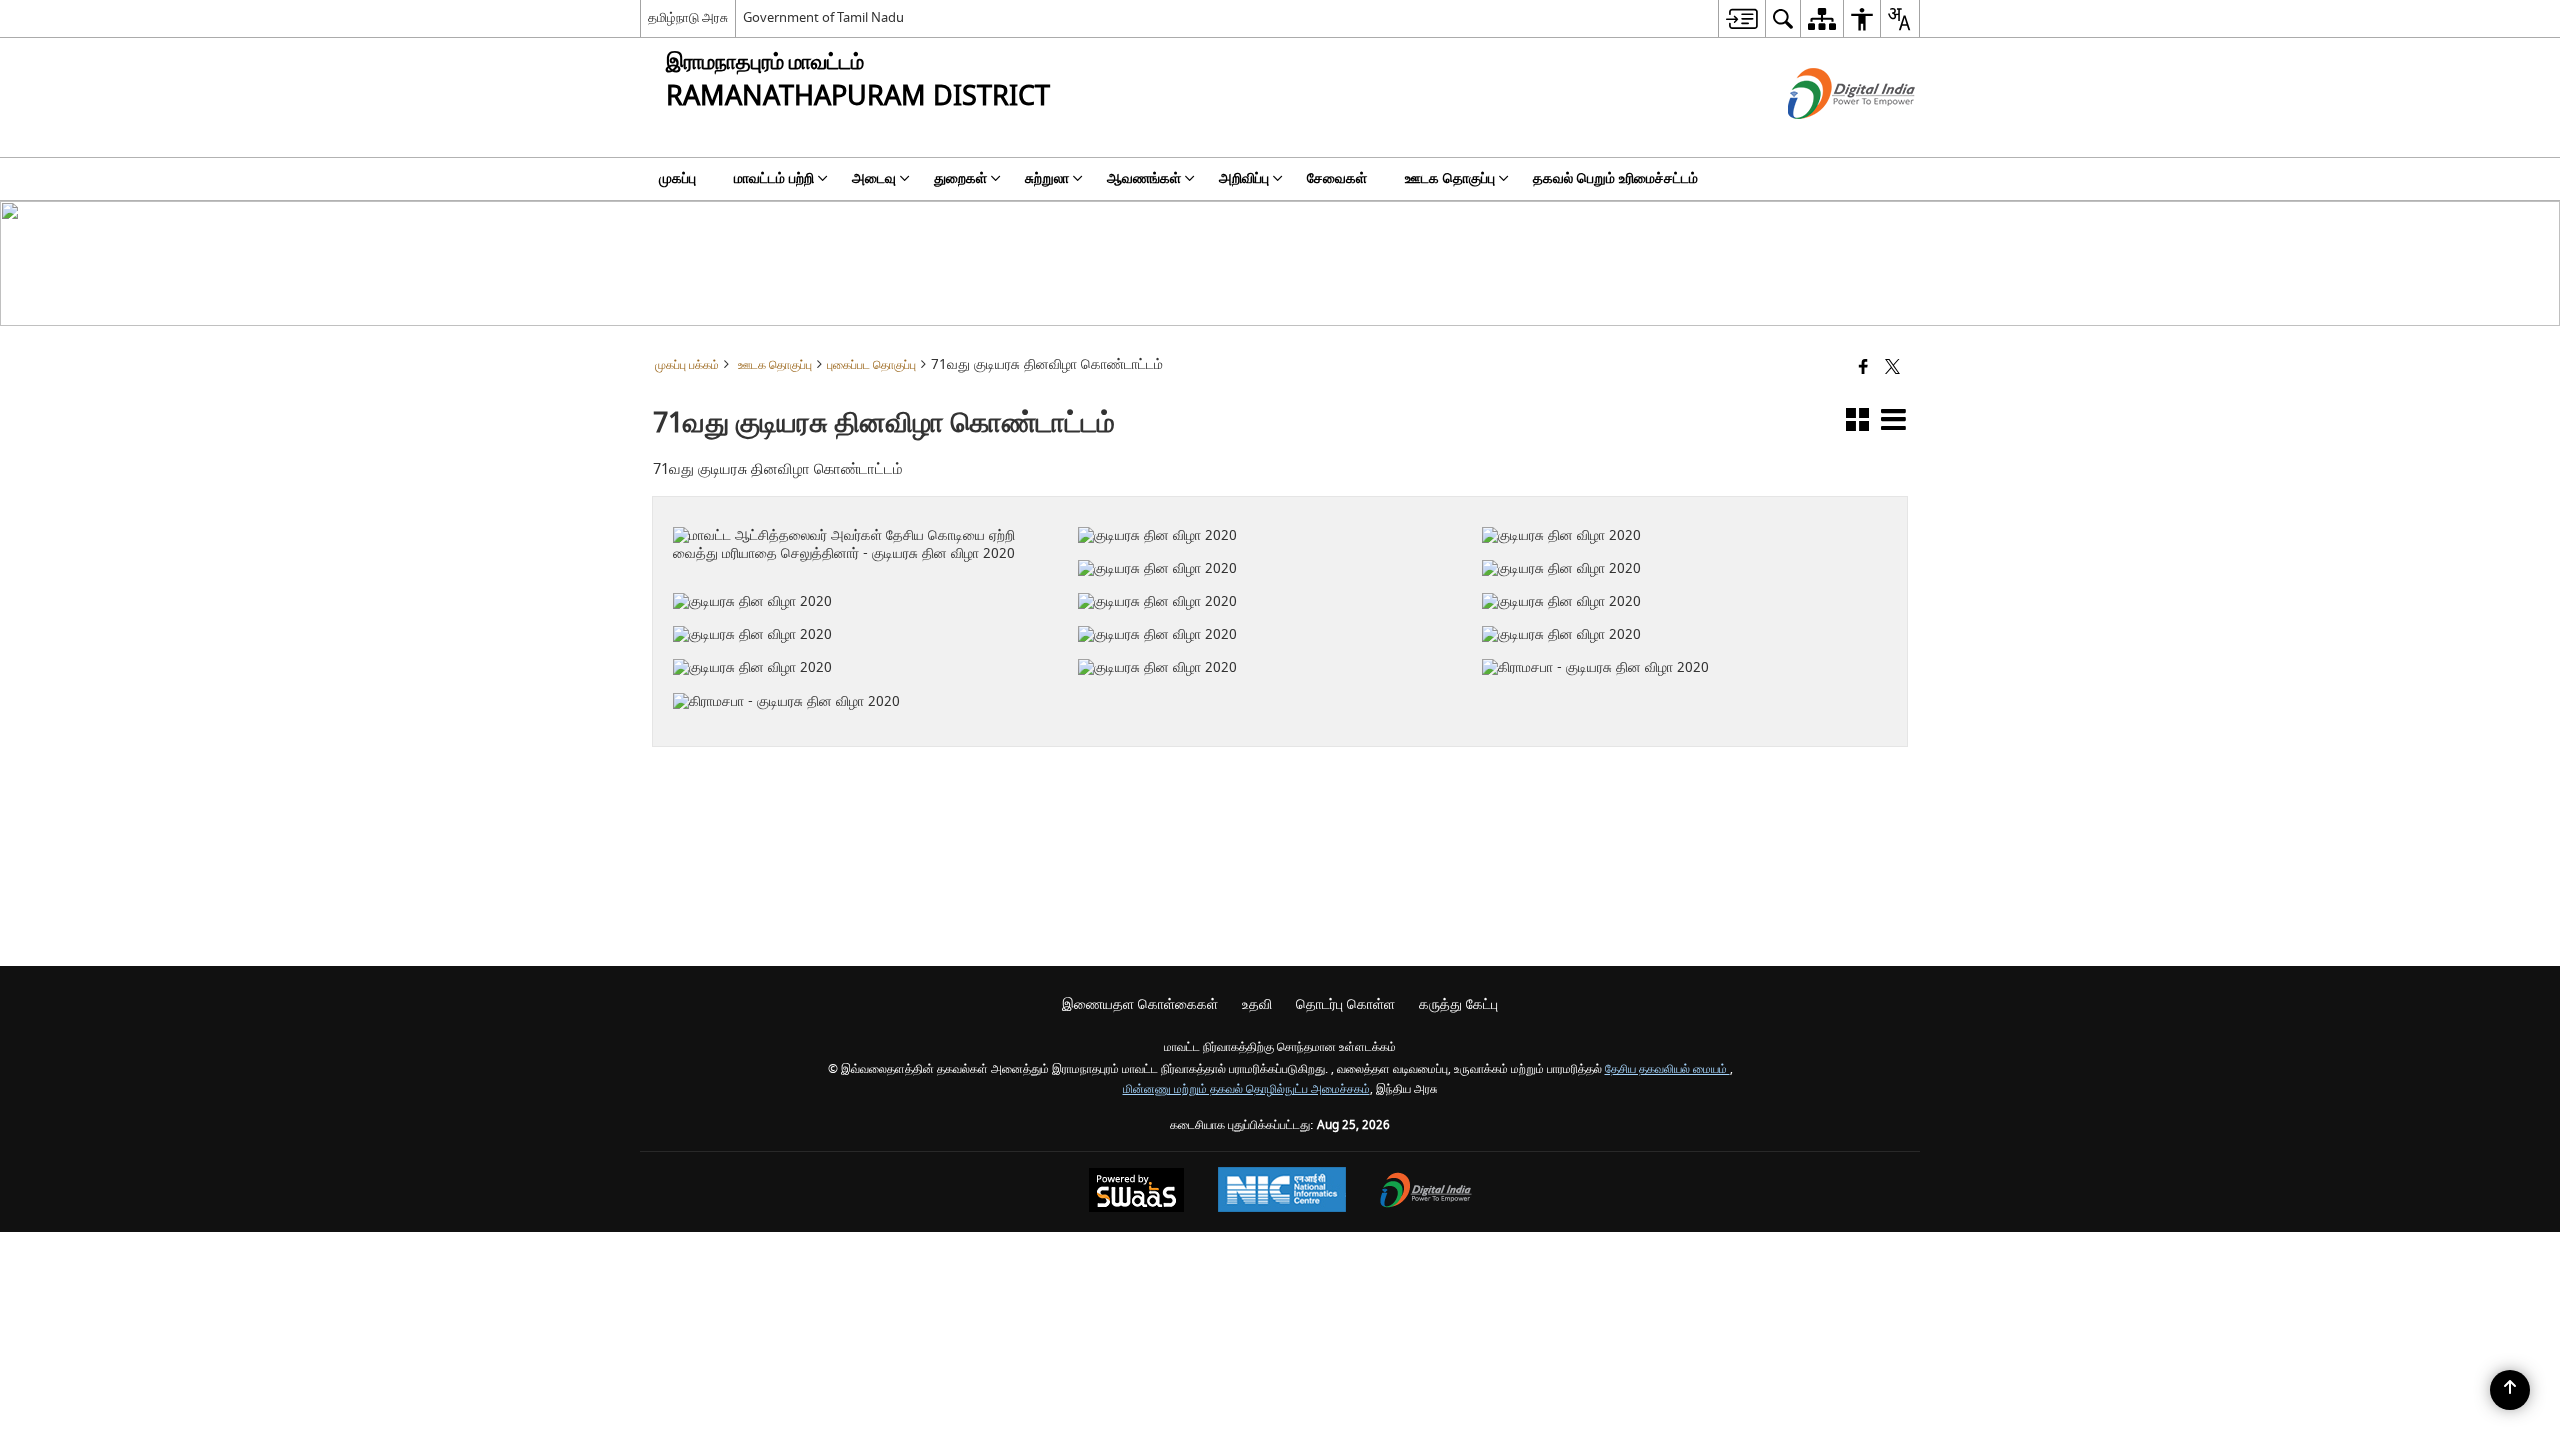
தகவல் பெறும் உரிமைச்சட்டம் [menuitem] (1615, 178)
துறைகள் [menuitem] (960, 178)
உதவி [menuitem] (1257, 1004)
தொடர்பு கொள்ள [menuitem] (1345, 1004)
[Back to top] (2510, 1390)
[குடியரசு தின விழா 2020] (1267, 504)
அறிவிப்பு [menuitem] (1244, 178)
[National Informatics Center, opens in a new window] (1282, 1192)
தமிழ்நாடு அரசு (688, 17)
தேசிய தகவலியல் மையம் (1667, 1069)
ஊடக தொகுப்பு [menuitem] (1450, 178)
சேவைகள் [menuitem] (1337, 178)
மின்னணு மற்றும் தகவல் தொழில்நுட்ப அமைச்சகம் (1246, 1089)
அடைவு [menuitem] (874, 178)
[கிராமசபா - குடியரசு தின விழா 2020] (1672, 637)
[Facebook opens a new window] (1254, 698)
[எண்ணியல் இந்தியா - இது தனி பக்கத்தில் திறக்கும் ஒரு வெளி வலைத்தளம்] (1826, 136)
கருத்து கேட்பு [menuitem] (1458, 1004)
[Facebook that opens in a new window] (1863, 368)
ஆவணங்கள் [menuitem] (1144, 178)
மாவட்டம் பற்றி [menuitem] (774, 178)
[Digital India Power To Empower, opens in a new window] (1426, 1192)
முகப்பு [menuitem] (677, 178)
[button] (1857, 423)
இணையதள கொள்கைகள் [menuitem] (1140, 1004)
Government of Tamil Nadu (823, 17)
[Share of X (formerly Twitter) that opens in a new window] (1892, 368)
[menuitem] (1741, 18)
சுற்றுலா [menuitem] (1047, 178)
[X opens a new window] (1281, 698)
